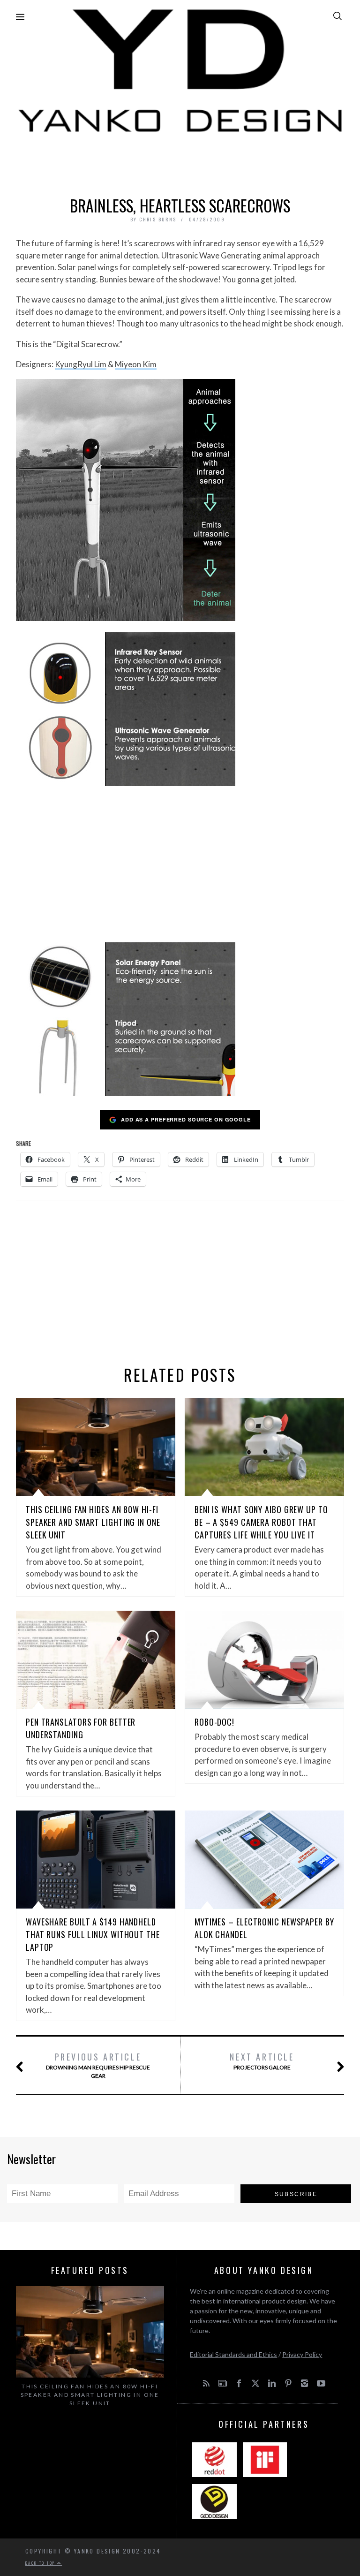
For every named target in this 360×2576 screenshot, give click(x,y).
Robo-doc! (214, 1722)
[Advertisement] (180, 162)
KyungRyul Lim (81, 364)
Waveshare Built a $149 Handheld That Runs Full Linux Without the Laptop (93, 1934)
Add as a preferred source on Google (186, 1119)
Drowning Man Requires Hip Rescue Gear (98, 2065)
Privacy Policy (302, 2354)
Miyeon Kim (136, 364)
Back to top (41, 2563)
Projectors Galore (262, 2061)
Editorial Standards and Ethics (233, 2354)
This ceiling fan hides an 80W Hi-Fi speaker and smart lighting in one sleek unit (93, 1522)
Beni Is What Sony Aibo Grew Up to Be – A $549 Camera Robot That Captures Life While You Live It (261, 1522)
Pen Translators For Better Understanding (81, 1728)
